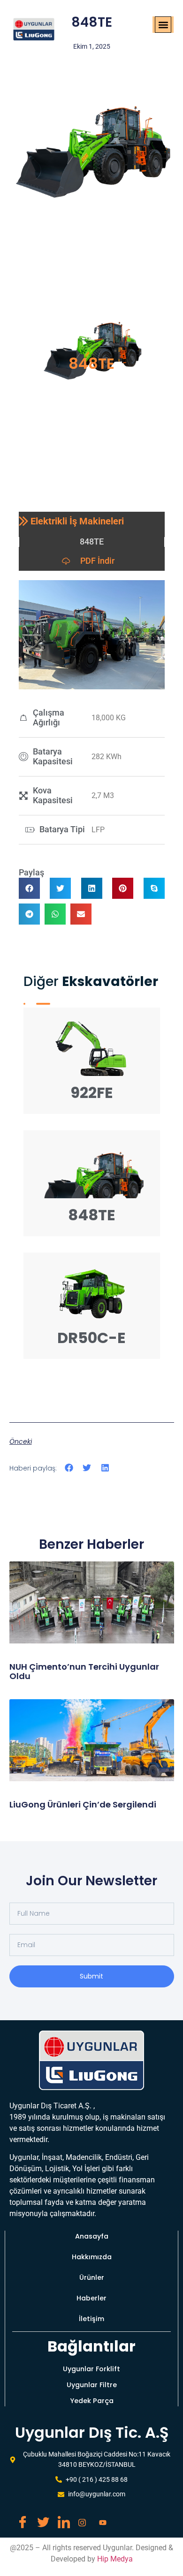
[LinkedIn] (60, 2518)
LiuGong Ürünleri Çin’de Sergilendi (83, 1804)
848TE (92, 1215)
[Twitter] (39, 2518)
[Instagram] (81, 2518)
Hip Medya (115, 2559)
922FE (92, 1093)
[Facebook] (19, 2518)
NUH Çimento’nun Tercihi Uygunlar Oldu (84, 1671)
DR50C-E (91, 1338)
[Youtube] (101, 2518)
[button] (163, 25)
